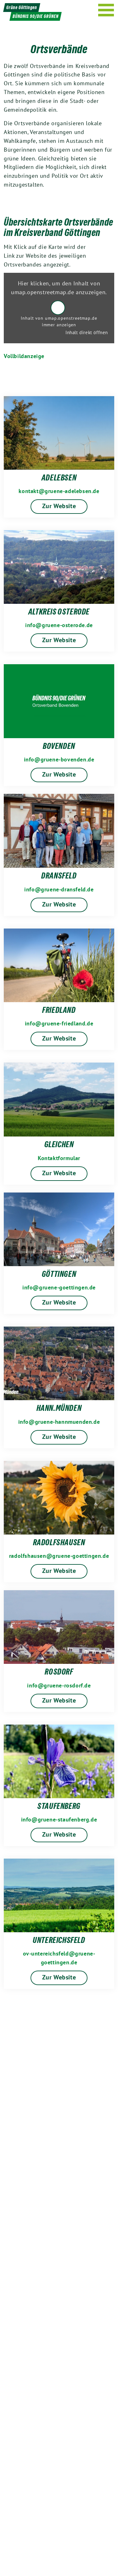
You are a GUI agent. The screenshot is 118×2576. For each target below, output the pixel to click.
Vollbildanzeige (24, 356)
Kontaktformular (59, 1158)
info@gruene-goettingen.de (59, 1287)
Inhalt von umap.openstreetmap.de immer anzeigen (59, 321)
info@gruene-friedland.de (59, 1023)
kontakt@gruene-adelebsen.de (59, 491)
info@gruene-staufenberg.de (59, 1819)
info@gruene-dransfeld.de (59, 889)
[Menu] (106, 10)
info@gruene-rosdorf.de (59, 1685)
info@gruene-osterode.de (59, 625)
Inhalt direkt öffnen (87, 332)
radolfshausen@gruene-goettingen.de (59, 1556)
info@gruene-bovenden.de (59, 759)
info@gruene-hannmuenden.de (59, 1422)
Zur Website (59, 506)
